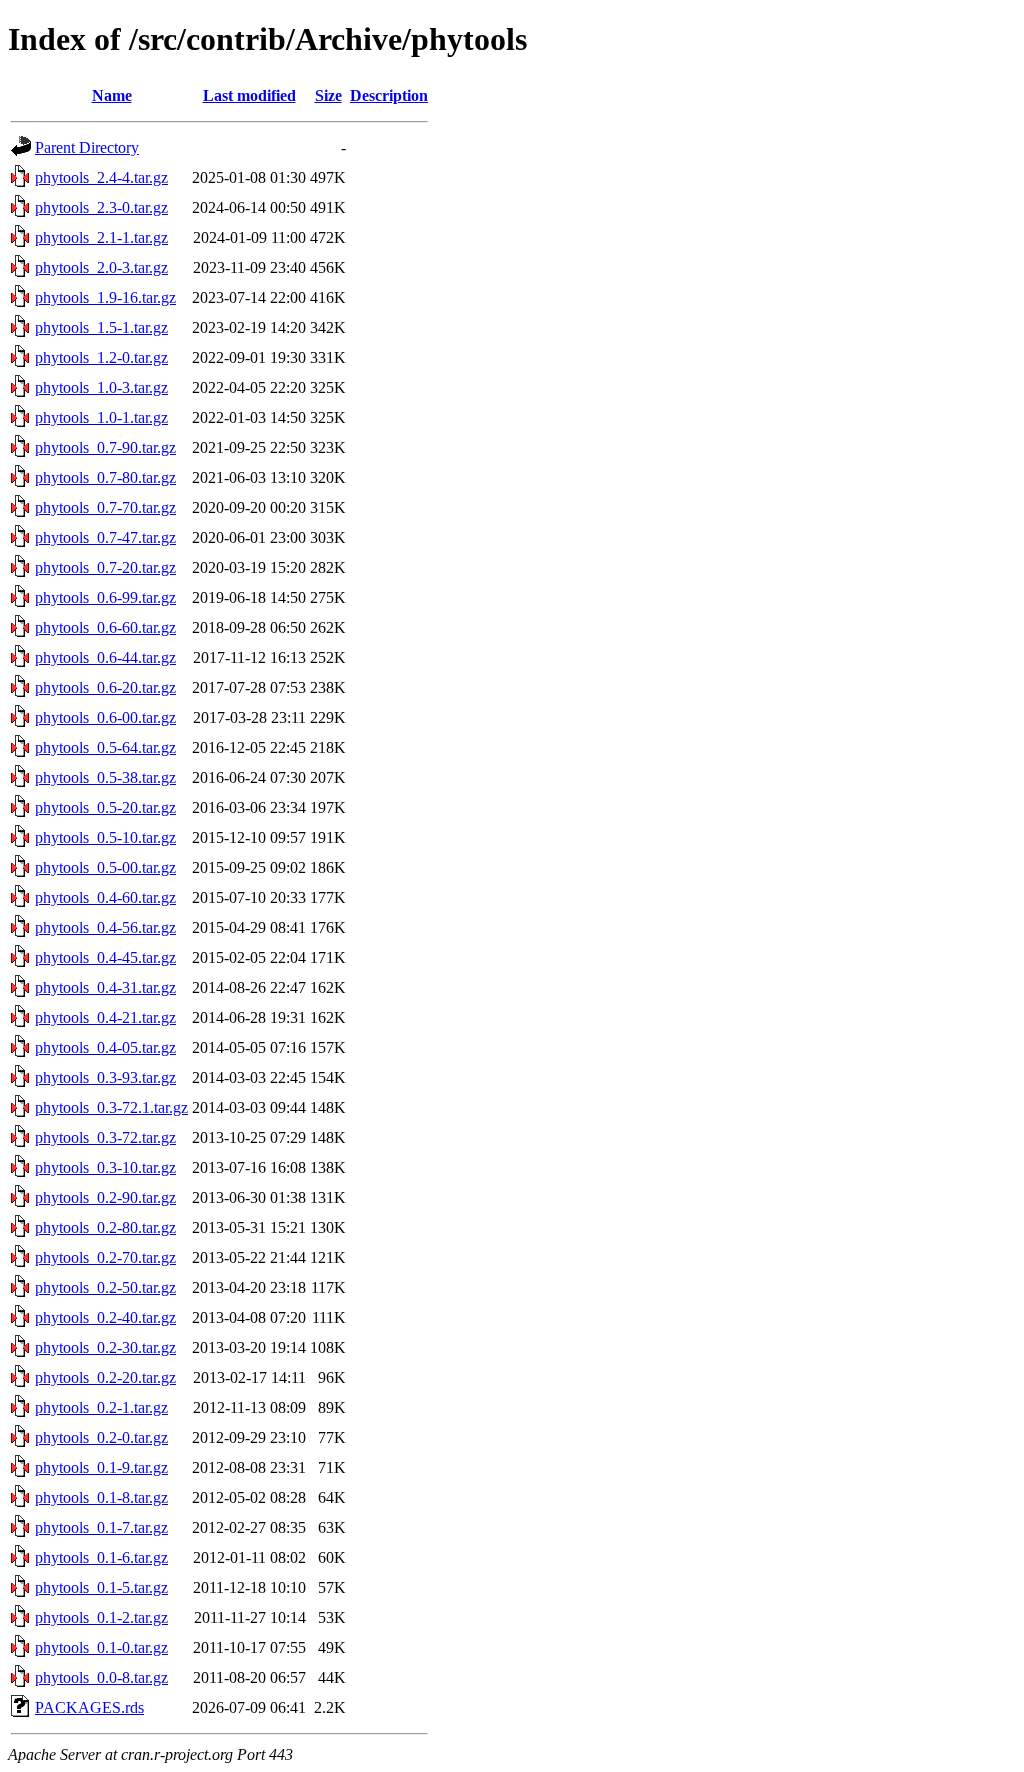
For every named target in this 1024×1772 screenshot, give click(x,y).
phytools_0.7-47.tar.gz (105, 537)
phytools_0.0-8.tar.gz (101, 1677)
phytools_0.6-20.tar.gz (105, 687)
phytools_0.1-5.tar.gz (101, 1587)
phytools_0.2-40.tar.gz (105, 1317)
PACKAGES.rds (89, 1707)
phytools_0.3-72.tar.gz (105, 1137)
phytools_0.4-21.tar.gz (105, 1017)
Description (389, 95)
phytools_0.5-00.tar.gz (105, 867)
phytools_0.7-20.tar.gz (105, 567)
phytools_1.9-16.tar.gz (105, 297)
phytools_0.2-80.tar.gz (105, 1227)
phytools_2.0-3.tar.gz (101, 267)
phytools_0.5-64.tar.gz (105, 747)
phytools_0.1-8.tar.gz (101, 1497)
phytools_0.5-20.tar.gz (105, 807)
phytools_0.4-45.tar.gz (105, 957)
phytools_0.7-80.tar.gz (105, 477)
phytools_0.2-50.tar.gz (105, 1287)
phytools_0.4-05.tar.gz (105, 1047)
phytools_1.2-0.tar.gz (101, 357)
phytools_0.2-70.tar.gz (105, 1257)
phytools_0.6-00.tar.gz (105, 717)
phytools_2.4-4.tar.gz (101, 177)
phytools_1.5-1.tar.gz (101, 327)
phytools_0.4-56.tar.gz (105, 927)
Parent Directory (87, 147)
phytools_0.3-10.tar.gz (105, 1167)
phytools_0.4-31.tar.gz (105, 987)
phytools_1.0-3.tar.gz (101, 387)
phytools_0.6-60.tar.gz (105, 627)
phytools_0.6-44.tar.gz (105, 657)
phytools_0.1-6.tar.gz (101, 1557)
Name (112, 95)
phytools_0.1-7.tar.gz (101, 1527)
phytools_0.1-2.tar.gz (101, 1617)
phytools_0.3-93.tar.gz (105, 1077)
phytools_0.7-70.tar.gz (105, 507)
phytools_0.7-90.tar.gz (105, 447)
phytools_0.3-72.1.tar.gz (111, 1107)
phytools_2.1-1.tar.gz (101, 237)
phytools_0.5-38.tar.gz (105, 777)
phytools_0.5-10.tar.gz (105, 837)
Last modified (249, 95)
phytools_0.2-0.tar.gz (101, 1437)
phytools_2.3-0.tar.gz (101, 207)
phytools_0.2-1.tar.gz (101, 1407)
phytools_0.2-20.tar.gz (105, 1377)
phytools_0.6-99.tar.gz (105, 597)
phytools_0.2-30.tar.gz (105, 1347)
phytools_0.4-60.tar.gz (105, 897)
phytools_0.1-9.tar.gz (101, 1467)
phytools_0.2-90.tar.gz (105, 1197)
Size (328, 95)
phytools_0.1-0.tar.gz (101, 1647)
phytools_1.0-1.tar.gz (101, 417)
